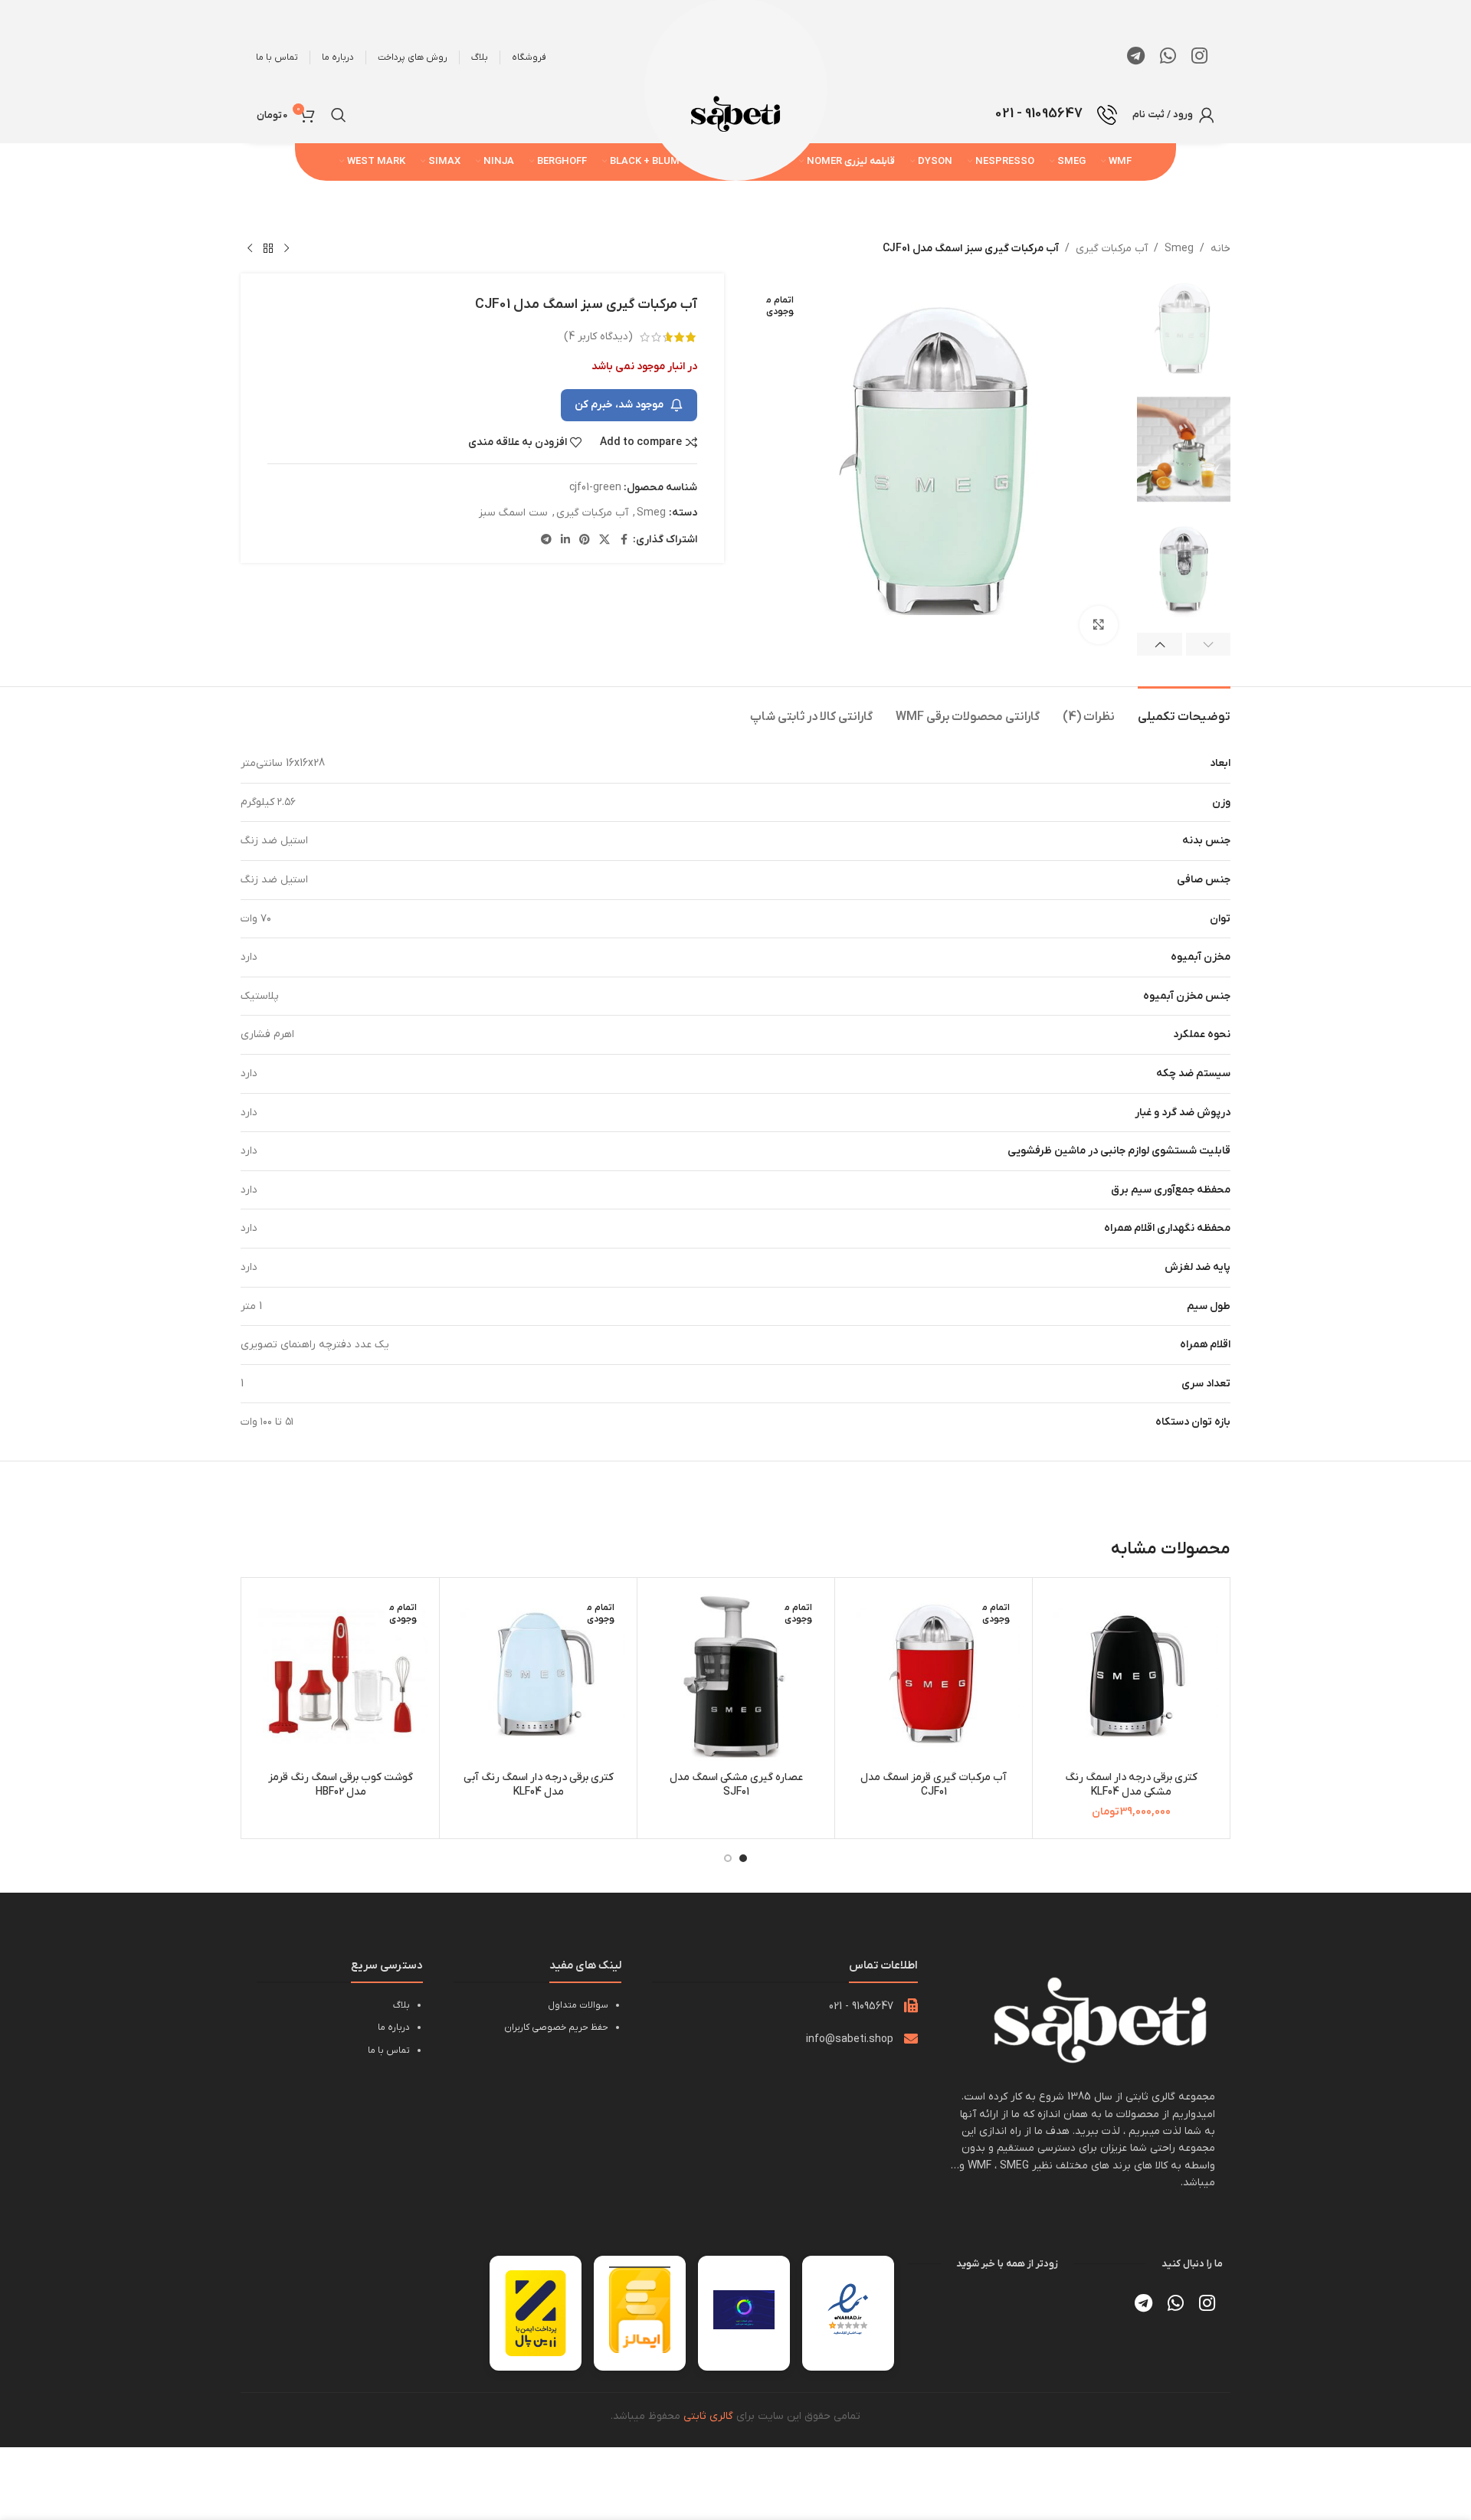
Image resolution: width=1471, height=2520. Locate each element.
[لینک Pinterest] (585, 540)
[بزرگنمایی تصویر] (1099, 625)
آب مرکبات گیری (1112, 249)
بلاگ (401, 2005)
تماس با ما (389, 2050)
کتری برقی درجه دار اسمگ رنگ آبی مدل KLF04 (539, 1785)
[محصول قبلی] (287, 249)
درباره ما (394, 2027)
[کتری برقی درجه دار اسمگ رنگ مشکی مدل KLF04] (1131, 1676)
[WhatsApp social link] (1168, 57)
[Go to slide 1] (743, 1858)
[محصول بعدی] (250, 249)
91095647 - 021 (861, 2006)
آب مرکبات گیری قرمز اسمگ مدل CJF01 (934, 1785)
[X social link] (604, 540)
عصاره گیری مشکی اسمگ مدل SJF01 (736, 1785)
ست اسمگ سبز (513, 513)
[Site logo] (735, 114)
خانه (1220, 249)
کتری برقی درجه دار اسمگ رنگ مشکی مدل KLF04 (1131, 1785)
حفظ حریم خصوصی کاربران (556, 2027)
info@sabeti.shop (850, 2039)
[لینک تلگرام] (1136, 57)
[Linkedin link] (565, 540)
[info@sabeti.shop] (911, 2038)
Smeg (1179, 249)
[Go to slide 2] (728, 1858)
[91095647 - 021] (911, 2005)
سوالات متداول (578, 2005)
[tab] (1184, 710)
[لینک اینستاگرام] (1199, 57)
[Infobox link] (1056, 115)
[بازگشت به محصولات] (268, 249)
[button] (1209, 644)
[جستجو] (339, 115)
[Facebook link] (624, 540)
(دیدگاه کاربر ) (598, 337)
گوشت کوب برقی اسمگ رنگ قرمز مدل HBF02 (341, 1785)
